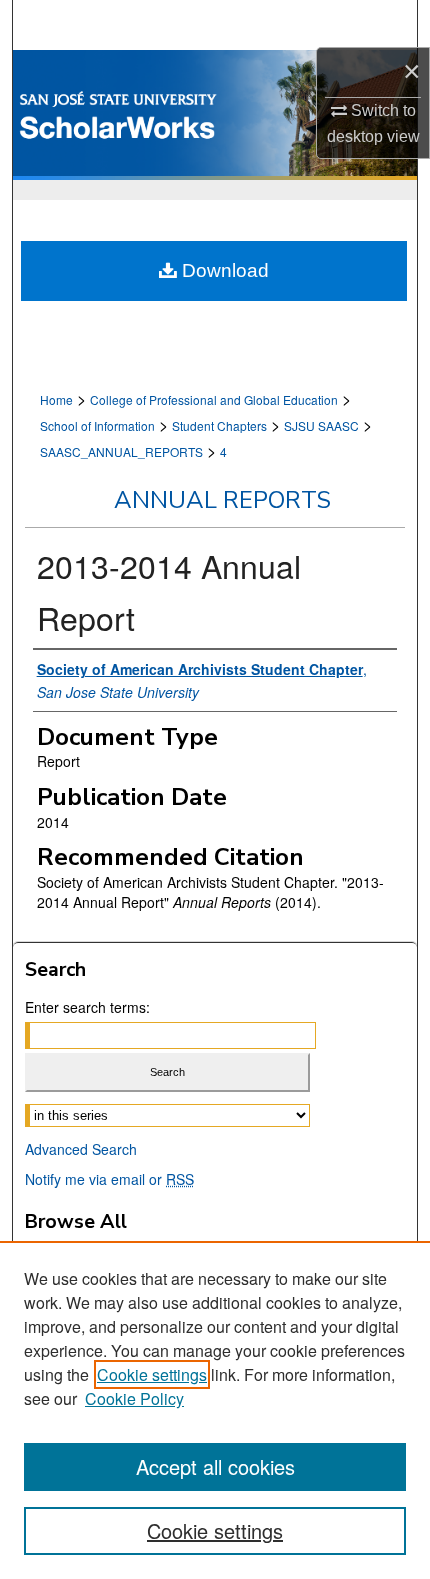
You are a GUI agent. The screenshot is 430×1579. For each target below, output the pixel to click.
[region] (215, 1410)
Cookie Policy (134, 1398)
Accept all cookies (215, 1466)
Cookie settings (152, 1374)
